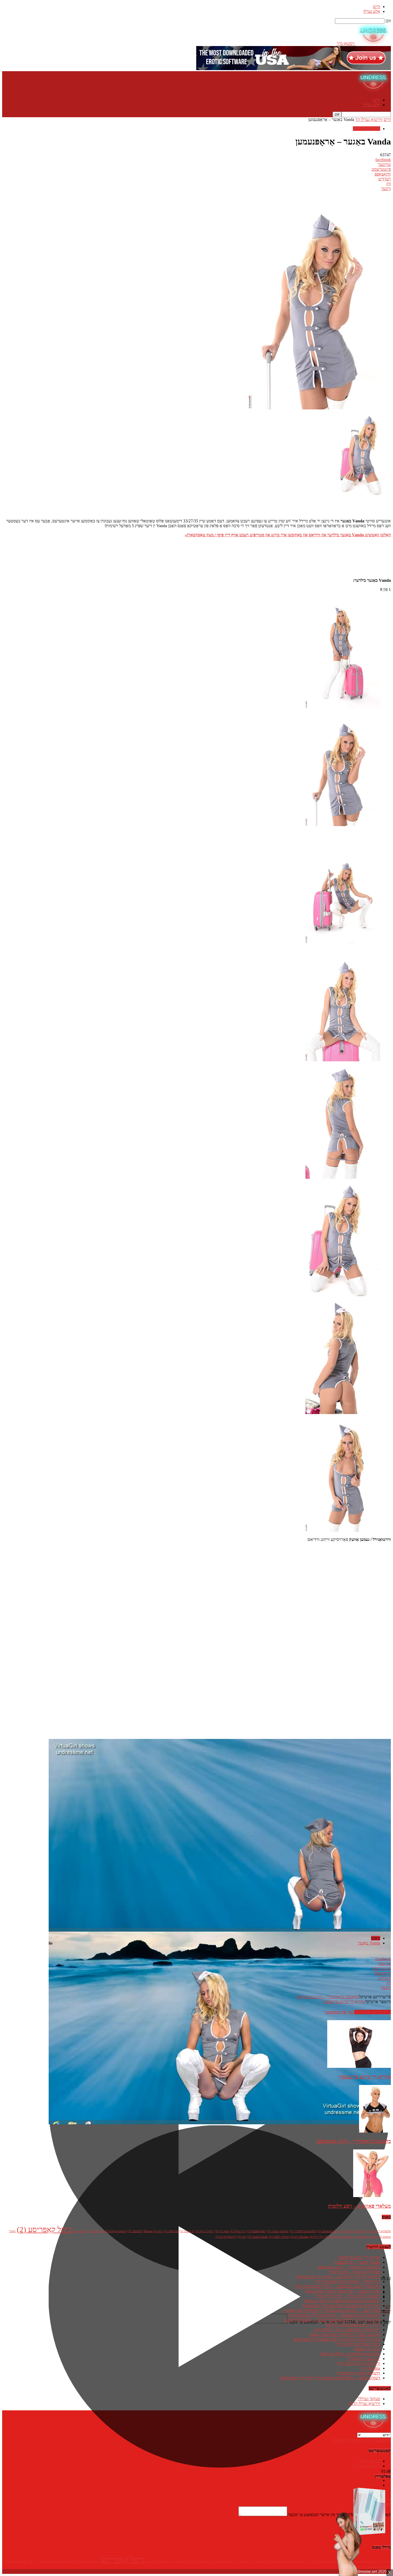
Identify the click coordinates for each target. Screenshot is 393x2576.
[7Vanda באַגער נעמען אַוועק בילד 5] (343, 1413)
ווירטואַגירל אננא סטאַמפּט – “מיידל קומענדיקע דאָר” (337, 2286)
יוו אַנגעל (187, 2231)
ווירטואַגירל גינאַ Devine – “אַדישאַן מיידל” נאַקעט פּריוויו (334, 2315)
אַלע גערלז (372, 11)
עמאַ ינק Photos (367, 2349)
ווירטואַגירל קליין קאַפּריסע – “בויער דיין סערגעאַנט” (338, 2277)
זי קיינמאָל (238, 2231)
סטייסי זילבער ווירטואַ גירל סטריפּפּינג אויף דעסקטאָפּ (337, 2339)
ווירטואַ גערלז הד (369, 119)
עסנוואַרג (171, 2231)
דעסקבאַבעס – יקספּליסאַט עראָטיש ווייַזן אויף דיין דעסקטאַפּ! (330, 2378)
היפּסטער (135, 2231)
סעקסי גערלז (369, 2399)
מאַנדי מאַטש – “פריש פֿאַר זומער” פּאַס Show (343, 2291)
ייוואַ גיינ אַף (204, 2231)
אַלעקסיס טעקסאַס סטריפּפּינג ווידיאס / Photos (342, 2301)
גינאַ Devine (153, 2231)
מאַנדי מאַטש (92, 2561)
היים (377, 7)
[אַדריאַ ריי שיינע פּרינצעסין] (359, 2066)
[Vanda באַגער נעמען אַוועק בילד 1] (343, 825)
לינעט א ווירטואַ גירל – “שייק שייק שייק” (347, 2296)
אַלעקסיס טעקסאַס (353, 2231)
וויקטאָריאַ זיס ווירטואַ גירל (359, 2363)
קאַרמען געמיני (278, 2231)
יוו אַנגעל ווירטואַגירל (364, 2359)
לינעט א (80, 2231)
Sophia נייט (299, 2237)
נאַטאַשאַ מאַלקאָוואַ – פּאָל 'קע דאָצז (350, 2354)
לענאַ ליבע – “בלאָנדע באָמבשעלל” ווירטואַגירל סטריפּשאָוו (332, 2310)
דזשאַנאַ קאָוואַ (116, 2231)
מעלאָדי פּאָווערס (366, 2237)
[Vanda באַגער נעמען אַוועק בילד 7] (343, 1530)
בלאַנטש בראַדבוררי (303, 2231)
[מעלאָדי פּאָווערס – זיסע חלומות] (372, 2196)
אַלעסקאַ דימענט (379, 2231)
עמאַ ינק (222, 2231)
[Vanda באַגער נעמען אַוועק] (343, 707)
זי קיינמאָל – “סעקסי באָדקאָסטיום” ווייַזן (348, 2281)
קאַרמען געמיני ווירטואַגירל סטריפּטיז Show (345, 2334)
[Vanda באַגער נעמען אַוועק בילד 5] (340, 1295)
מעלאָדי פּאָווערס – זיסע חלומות (359, 2206)
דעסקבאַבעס (257, 2231)
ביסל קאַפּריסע (44, 2229)
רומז (242, 2237)
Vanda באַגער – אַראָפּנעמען (357, 2262)
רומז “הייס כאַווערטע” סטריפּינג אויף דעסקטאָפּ (342, 2306)
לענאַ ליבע (96, 2231)
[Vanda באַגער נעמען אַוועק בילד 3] (343, 1060)
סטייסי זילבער (279, 2237)
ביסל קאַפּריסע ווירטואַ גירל (358, 2344)
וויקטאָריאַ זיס (226, 2237)
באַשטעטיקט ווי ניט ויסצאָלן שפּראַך (362, 2440)
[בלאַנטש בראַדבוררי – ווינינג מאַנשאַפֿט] (375, 2131)
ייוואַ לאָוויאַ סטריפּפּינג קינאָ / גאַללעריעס (347, 2330)
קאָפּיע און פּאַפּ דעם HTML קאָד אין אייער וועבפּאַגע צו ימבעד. (339, 2515)
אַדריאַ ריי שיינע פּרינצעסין (344, 2002)
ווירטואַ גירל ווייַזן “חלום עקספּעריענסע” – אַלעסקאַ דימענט (332, 2320)
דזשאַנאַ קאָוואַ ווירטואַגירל (359, 2373)
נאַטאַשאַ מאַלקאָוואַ (339, 2237)
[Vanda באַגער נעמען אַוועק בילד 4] (343, 1177)
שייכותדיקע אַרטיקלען (373, 2012)
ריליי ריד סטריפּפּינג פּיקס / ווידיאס (353, 2325)
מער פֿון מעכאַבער (340, 2012)
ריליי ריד (317, 2237)
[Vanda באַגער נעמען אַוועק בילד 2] (343, 942)
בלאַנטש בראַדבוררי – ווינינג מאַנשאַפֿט (328, 1997)
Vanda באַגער (369, 1943)
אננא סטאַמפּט (328, 2231)
